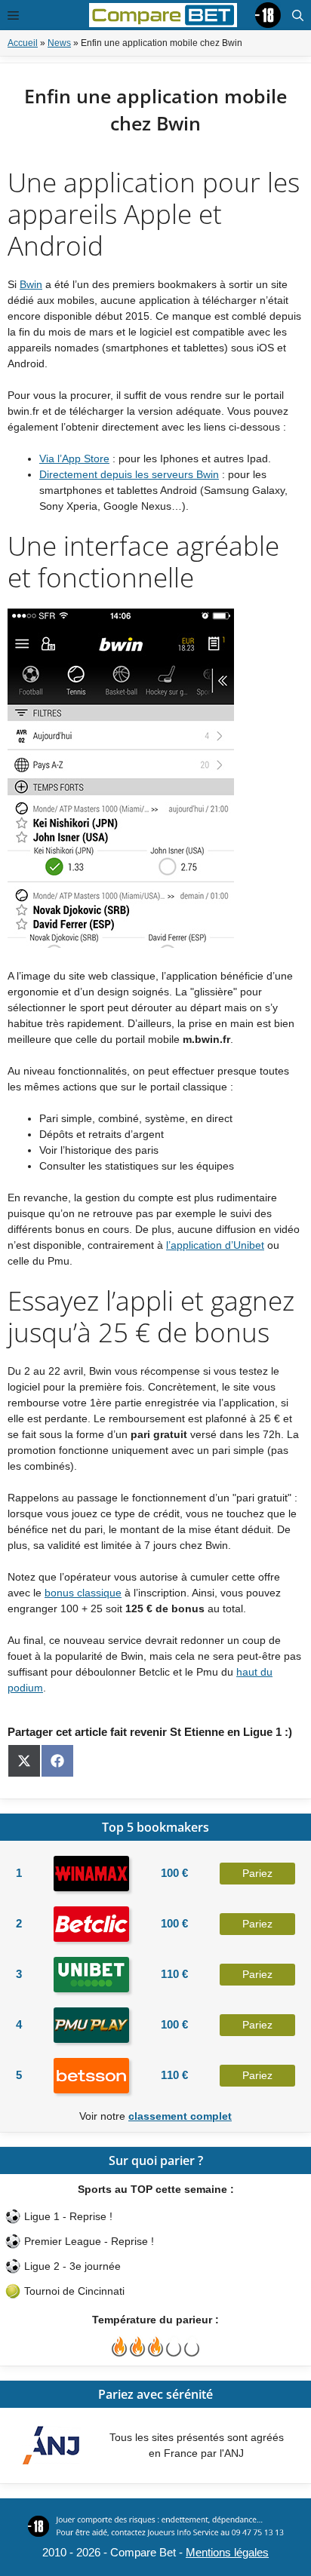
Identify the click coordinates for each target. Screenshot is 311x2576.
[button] (298, 15)
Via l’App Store (74, 458)
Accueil (23, 43)
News (59, 43)
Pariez (257, 1873)
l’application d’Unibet (215, 1245)
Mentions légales (227, 2552)
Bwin (31, 284)
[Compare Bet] (163, 14)
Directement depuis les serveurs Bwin (129, 474)
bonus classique (83, 1593)
